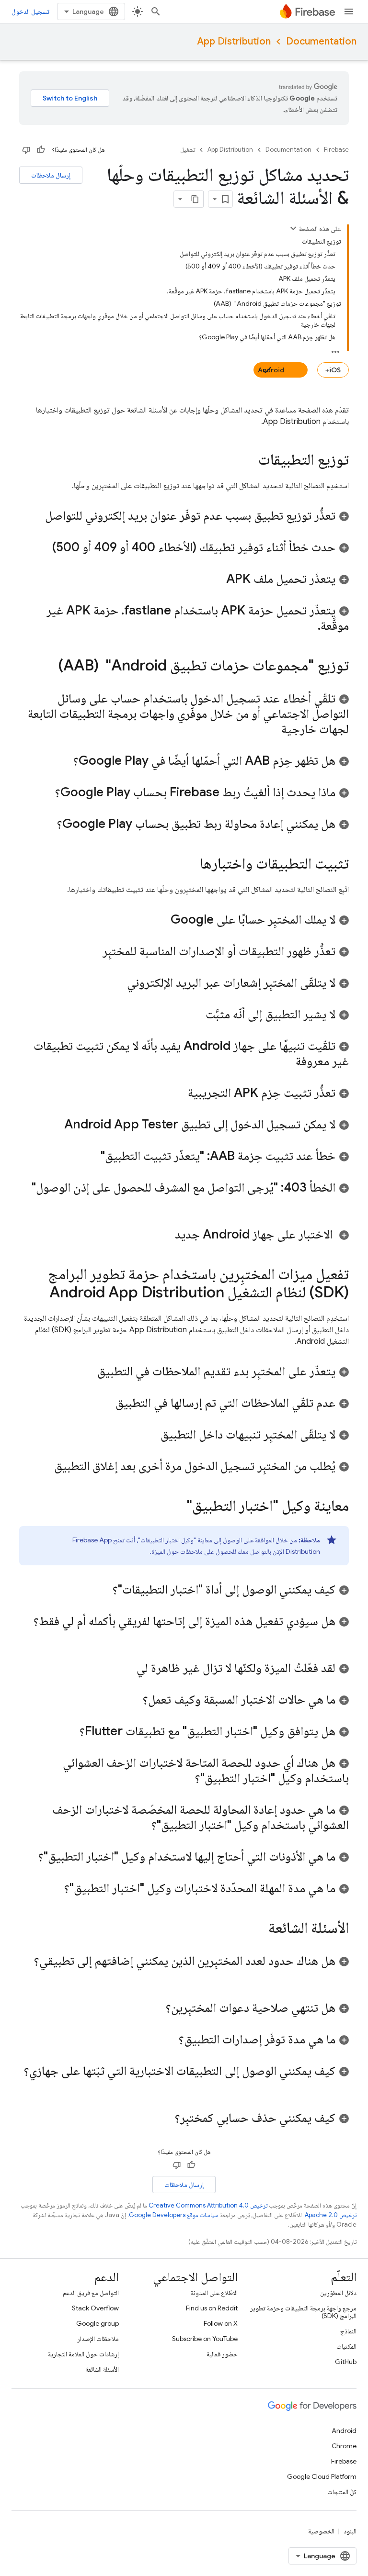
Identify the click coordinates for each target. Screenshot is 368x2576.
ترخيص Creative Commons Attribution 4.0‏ (208, 2205)
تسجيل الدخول (30, 11)
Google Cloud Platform (322, 2476)
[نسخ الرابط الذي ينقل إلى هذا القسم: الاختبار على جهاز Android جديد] (162, 1235)
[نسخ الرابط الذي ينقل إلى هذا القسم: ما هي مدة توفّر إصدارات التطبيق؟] (169, 2040)
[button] (184, 515)
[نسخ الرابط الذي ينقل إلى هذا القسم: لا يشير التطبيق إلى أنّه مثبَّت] (196, 1015)
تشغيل (188, 150)
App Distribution (234, 41)
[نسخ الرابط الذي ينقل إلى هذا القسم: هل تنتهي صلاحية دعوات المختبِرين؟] (156, 2008)
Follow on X (221, 2323)
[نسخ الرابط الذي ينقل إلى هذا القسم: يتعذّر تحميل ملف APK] (217, 580)
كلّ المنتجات (342, 2492)
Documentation (321, 41)
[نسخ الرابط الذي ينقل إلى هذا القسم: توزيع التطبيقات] (249, 461)
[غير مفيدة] (26, 150)
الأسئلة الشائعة (102, 2369)
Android (271, 370)
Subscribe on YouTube (205, 2339)
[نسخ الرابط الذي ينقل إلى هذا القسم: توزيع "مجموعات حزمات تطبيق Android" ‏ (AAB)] (48, 667)
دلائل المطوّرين (338, 2293)
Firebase (336, 150)
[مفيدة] (41, 150)
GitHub (346, 2362)
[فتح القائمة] (349, 11)
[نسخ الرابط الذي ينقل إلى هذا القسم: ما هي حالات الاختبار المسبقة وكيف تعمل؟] (133, 1700)
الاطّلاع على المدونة (214, 2293)
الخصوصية (321, 2531)
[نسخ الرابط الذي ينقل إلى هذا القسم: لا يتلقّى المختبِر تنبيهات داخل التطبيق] (151, 1435)
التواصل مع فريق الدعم (91, 2293)
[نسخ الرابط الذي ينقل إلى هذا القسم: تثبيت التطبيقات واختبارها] (190, 865)
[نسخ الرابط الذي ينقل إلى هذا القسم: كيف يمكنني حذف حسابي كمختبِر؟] (165, 2119)
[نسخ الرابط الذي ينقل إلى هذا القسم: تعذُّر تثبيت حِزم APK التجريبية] (178, 1093)
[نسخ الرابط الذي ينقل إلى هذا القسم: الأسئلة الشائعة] (259, 1929)
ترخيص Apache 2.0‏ (331, 2215)
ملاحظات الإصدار (98, 2339)
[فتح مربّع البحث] (156, 11)
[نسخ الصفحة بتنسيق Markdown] (195, 199)
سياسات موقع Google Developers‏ (174, 2215)
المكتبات (346, 2346)
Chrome (344, 2446)
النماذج (348, 2331)
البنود (350, 2531)
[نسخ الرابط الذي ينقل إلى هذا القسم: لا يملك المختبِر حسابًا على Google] (161, 920)
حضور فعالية (222, 2354)
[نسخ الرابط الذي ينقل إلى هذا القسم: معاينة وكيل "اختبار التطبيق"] (177, 1507)
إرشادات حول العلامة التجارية (83, 2354)
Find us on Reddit (212, 2308)
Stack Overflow (95, 2308)
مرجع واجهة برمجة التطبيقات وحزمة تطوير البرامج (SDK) (303, 2312)
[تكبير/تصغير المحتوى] (293, 228)
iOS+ (333, 370)
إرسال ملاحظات (51, 175)
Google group (98, 2323)
